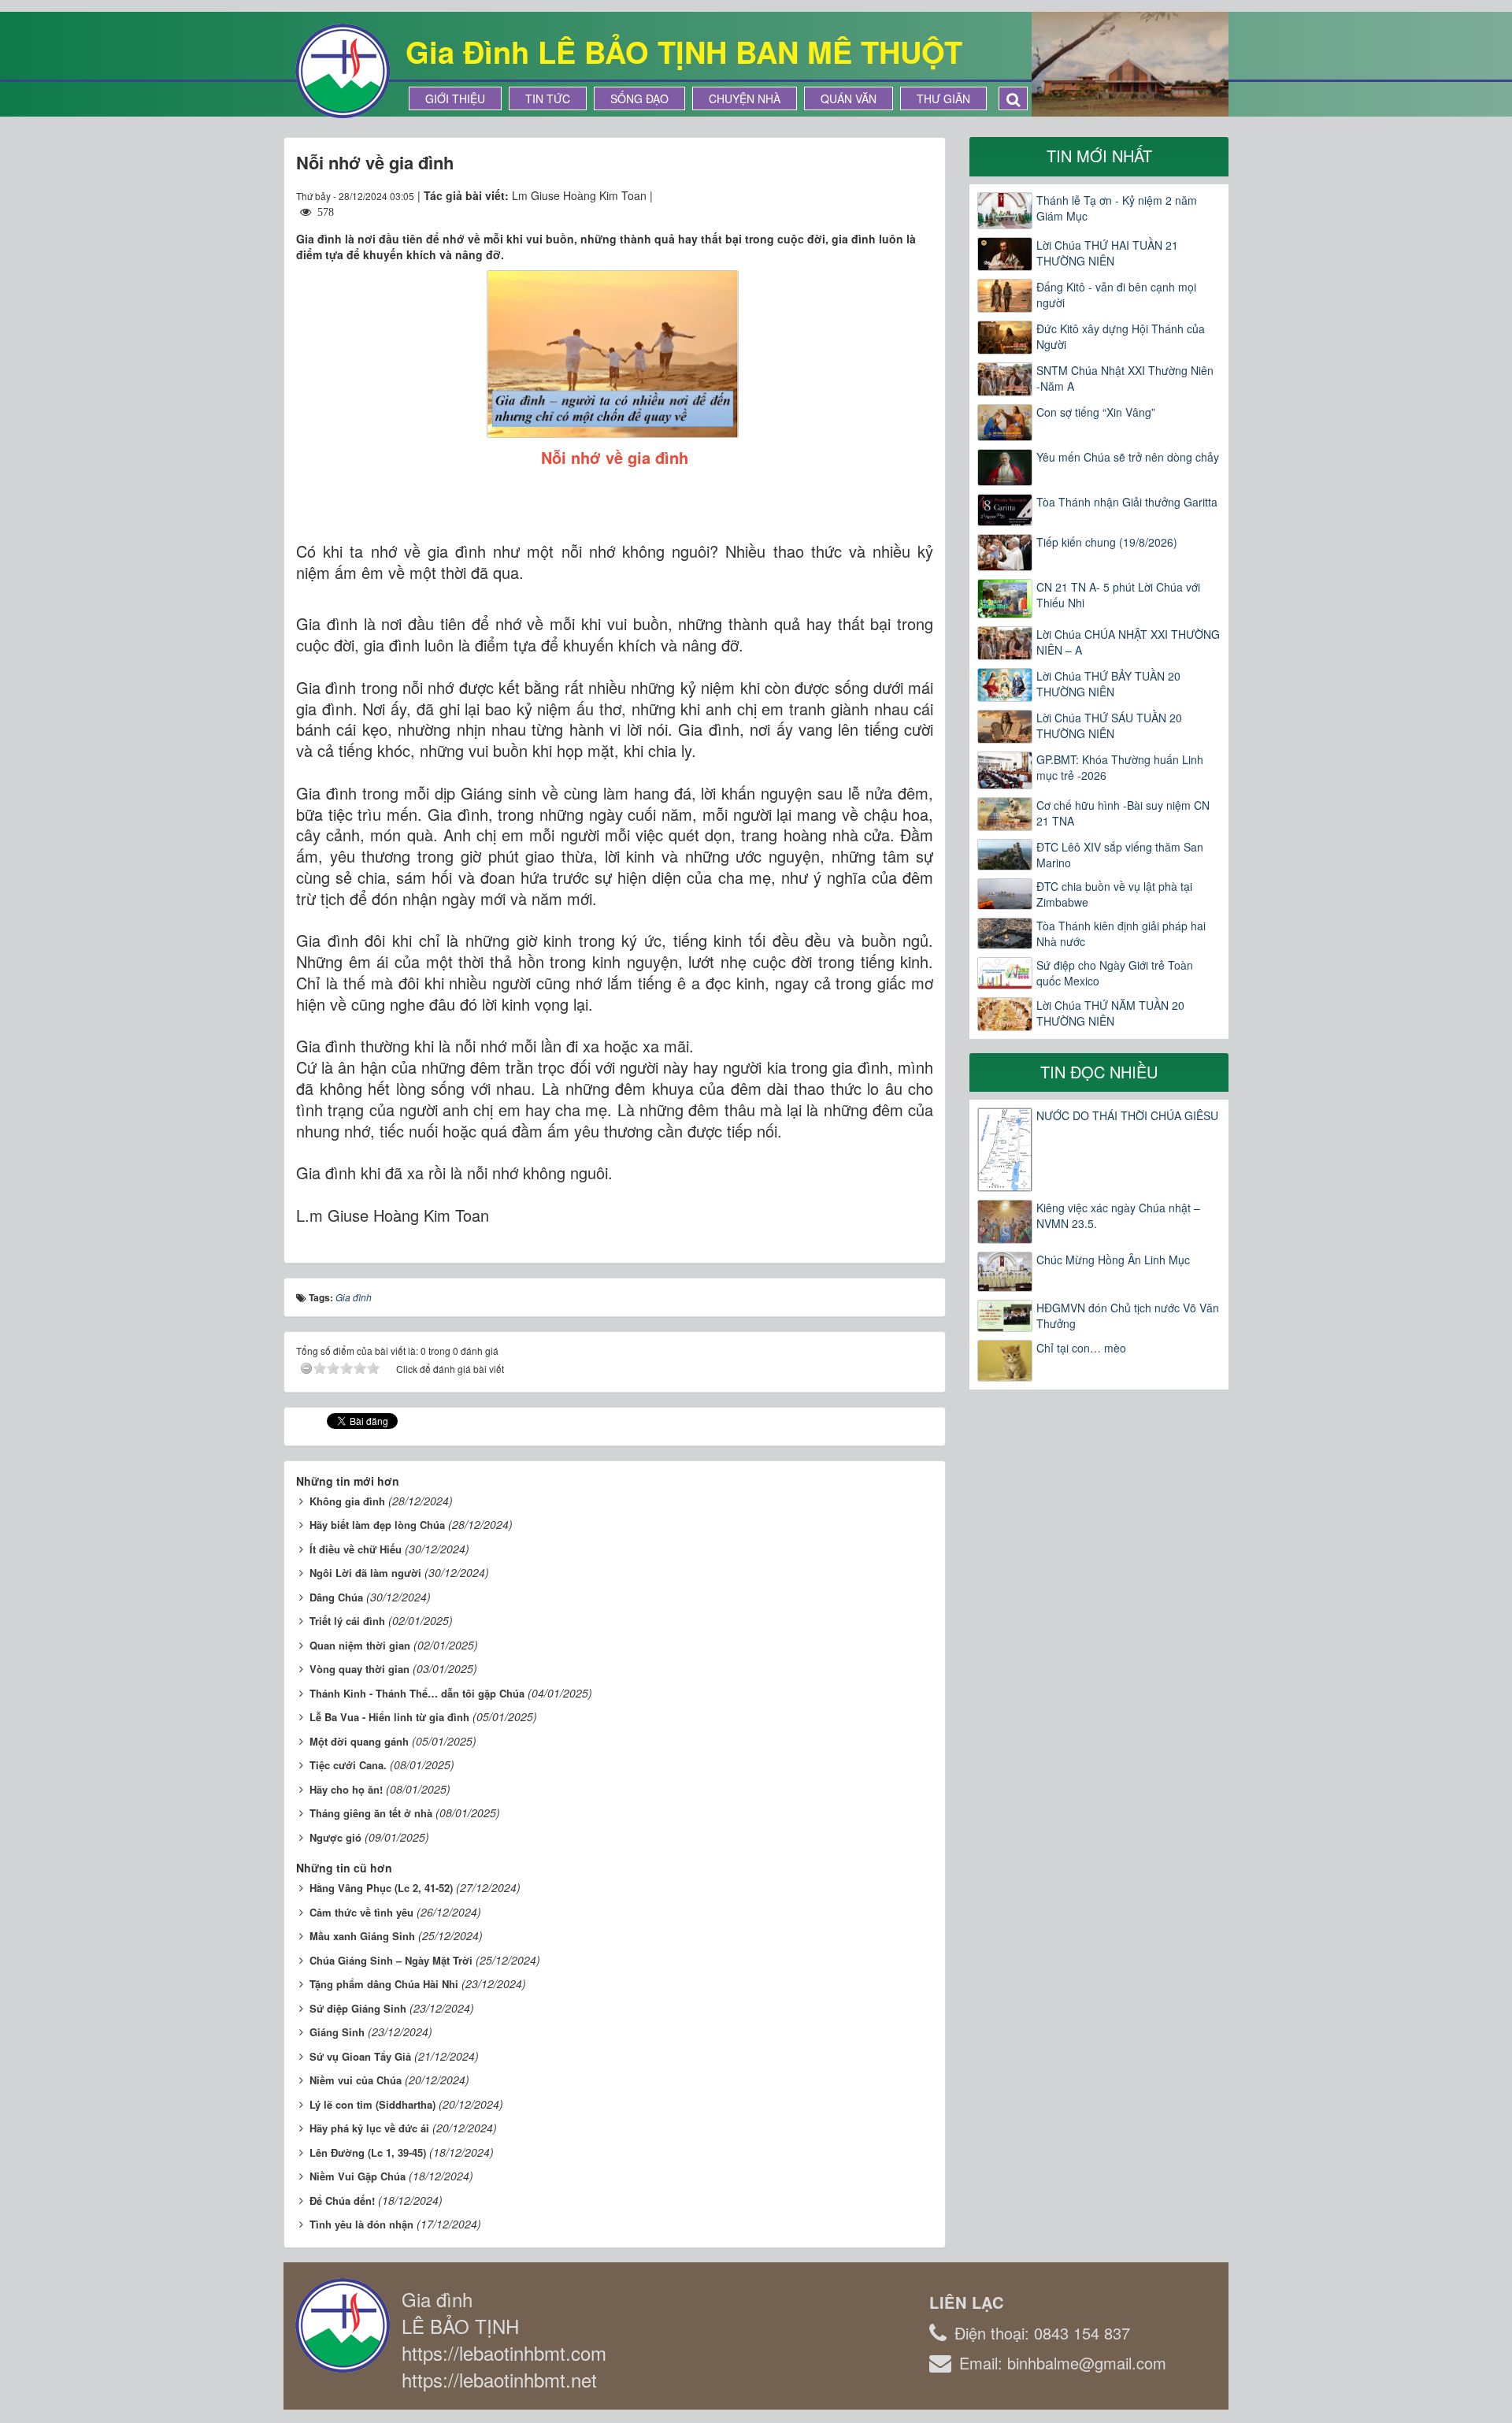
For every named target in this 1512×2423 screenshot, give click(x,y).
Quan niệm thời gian (360, 1645)
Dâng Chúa (336, 1597)
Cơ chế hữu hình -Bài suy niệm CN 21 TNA (1123, 813)
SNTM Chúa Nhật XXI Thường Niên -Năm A (1125, 378)
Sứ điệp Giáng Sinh (358, 2008)
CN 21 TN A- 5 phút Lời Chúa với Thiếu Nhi (1118, 595)
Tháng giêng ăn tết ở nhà (371, 1813)
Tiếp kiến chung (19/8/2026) (1107, 542)
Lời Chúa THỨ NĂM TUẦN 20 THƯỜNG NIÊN (1110, 1013)
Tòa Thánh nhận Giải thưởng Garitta (1127, 502)
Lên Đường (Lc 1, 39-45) (368, 2152)
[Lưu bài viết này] (921, 195)
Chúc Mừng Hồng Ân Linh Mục (1113, 1260)
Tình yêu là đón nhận (361, 2224)
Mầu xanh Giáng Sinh (362, 1936)
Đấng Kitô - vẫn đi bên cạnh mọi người (1116, 295)
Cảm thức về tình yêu (361, 1912)
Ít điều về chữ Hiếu (356, 1549)
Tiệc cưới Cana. (348, 1765)
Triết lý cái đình (347, 1621)
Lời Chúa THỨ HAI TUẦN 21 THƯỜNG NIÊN (1107, 253)
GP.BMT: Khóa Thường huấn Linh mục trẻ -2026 (1120, 767)
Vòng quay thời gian (359, 1669)
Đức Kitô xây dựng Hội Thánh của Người (1121, 336)
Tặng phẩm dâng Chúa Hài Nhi (384, 1984)
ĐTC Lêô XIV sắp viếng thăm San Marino (1120, 855)
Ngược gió (335, 1837)
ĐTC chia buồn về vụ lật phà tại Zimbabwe (1114, 894)
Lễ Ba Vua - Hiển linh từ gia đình (389, 1717)
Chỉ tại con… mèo (1081, 1348)
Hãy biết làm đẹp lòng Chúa (377, 1525)
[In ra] (893, 195)
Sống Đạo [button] (639, 98)
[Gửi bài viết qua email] (864, 195)
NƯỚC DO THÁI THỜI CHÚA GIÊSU (1127, 1115)
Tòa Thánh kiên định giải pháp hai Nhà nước (1121, 933)
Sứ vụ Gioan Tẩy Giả (360, 2056)
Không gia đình (347, 1501)
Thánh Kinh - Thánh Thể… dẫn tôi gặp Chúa (417, 1693)
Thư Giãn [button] (943, 98)
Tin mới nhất (1099, 156)
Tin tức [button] (548, 98)
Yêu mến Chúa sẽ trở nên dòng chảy (1128, 457)
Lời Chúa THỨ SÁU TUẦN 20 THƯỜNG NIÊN (1109, 725)
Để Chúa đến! (342, 2200)
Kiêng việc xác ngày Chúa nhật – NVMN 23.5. (1118, 1215)
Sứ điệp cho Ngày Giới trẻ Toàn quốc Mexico (1115, 973)
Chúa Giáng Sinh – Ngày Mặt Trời (391, 1960)
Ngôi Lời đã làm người (365, 1573)
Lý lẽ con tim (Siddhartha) (372, 2104)
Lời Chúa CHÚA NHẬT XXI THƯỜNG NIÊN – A (1128, 642)
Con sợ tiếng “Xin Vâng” (1096, 412)
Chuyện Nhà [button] (745, 98)
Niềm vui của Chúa (356, 2080)
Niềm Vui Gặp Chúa (358, 2176)
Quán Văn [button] (849, 98)
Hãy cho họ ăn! (346, 1789)
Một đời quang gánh (359, 1741)
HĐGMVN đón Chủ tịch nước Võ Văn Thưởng (1128, 1315)
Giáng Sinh (337, 2032)
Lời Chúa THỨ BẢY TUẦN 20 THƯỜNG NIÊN (1108, 684)
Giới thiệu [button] (455, 98)
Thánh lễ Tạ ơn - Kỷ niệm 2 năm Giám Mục (1117, 208)
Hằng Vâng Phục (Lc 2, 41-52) (381, 1888)
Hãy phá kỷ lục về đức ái (369, 2128)
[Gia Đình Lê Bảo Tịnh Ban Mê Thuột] (343, 69)
